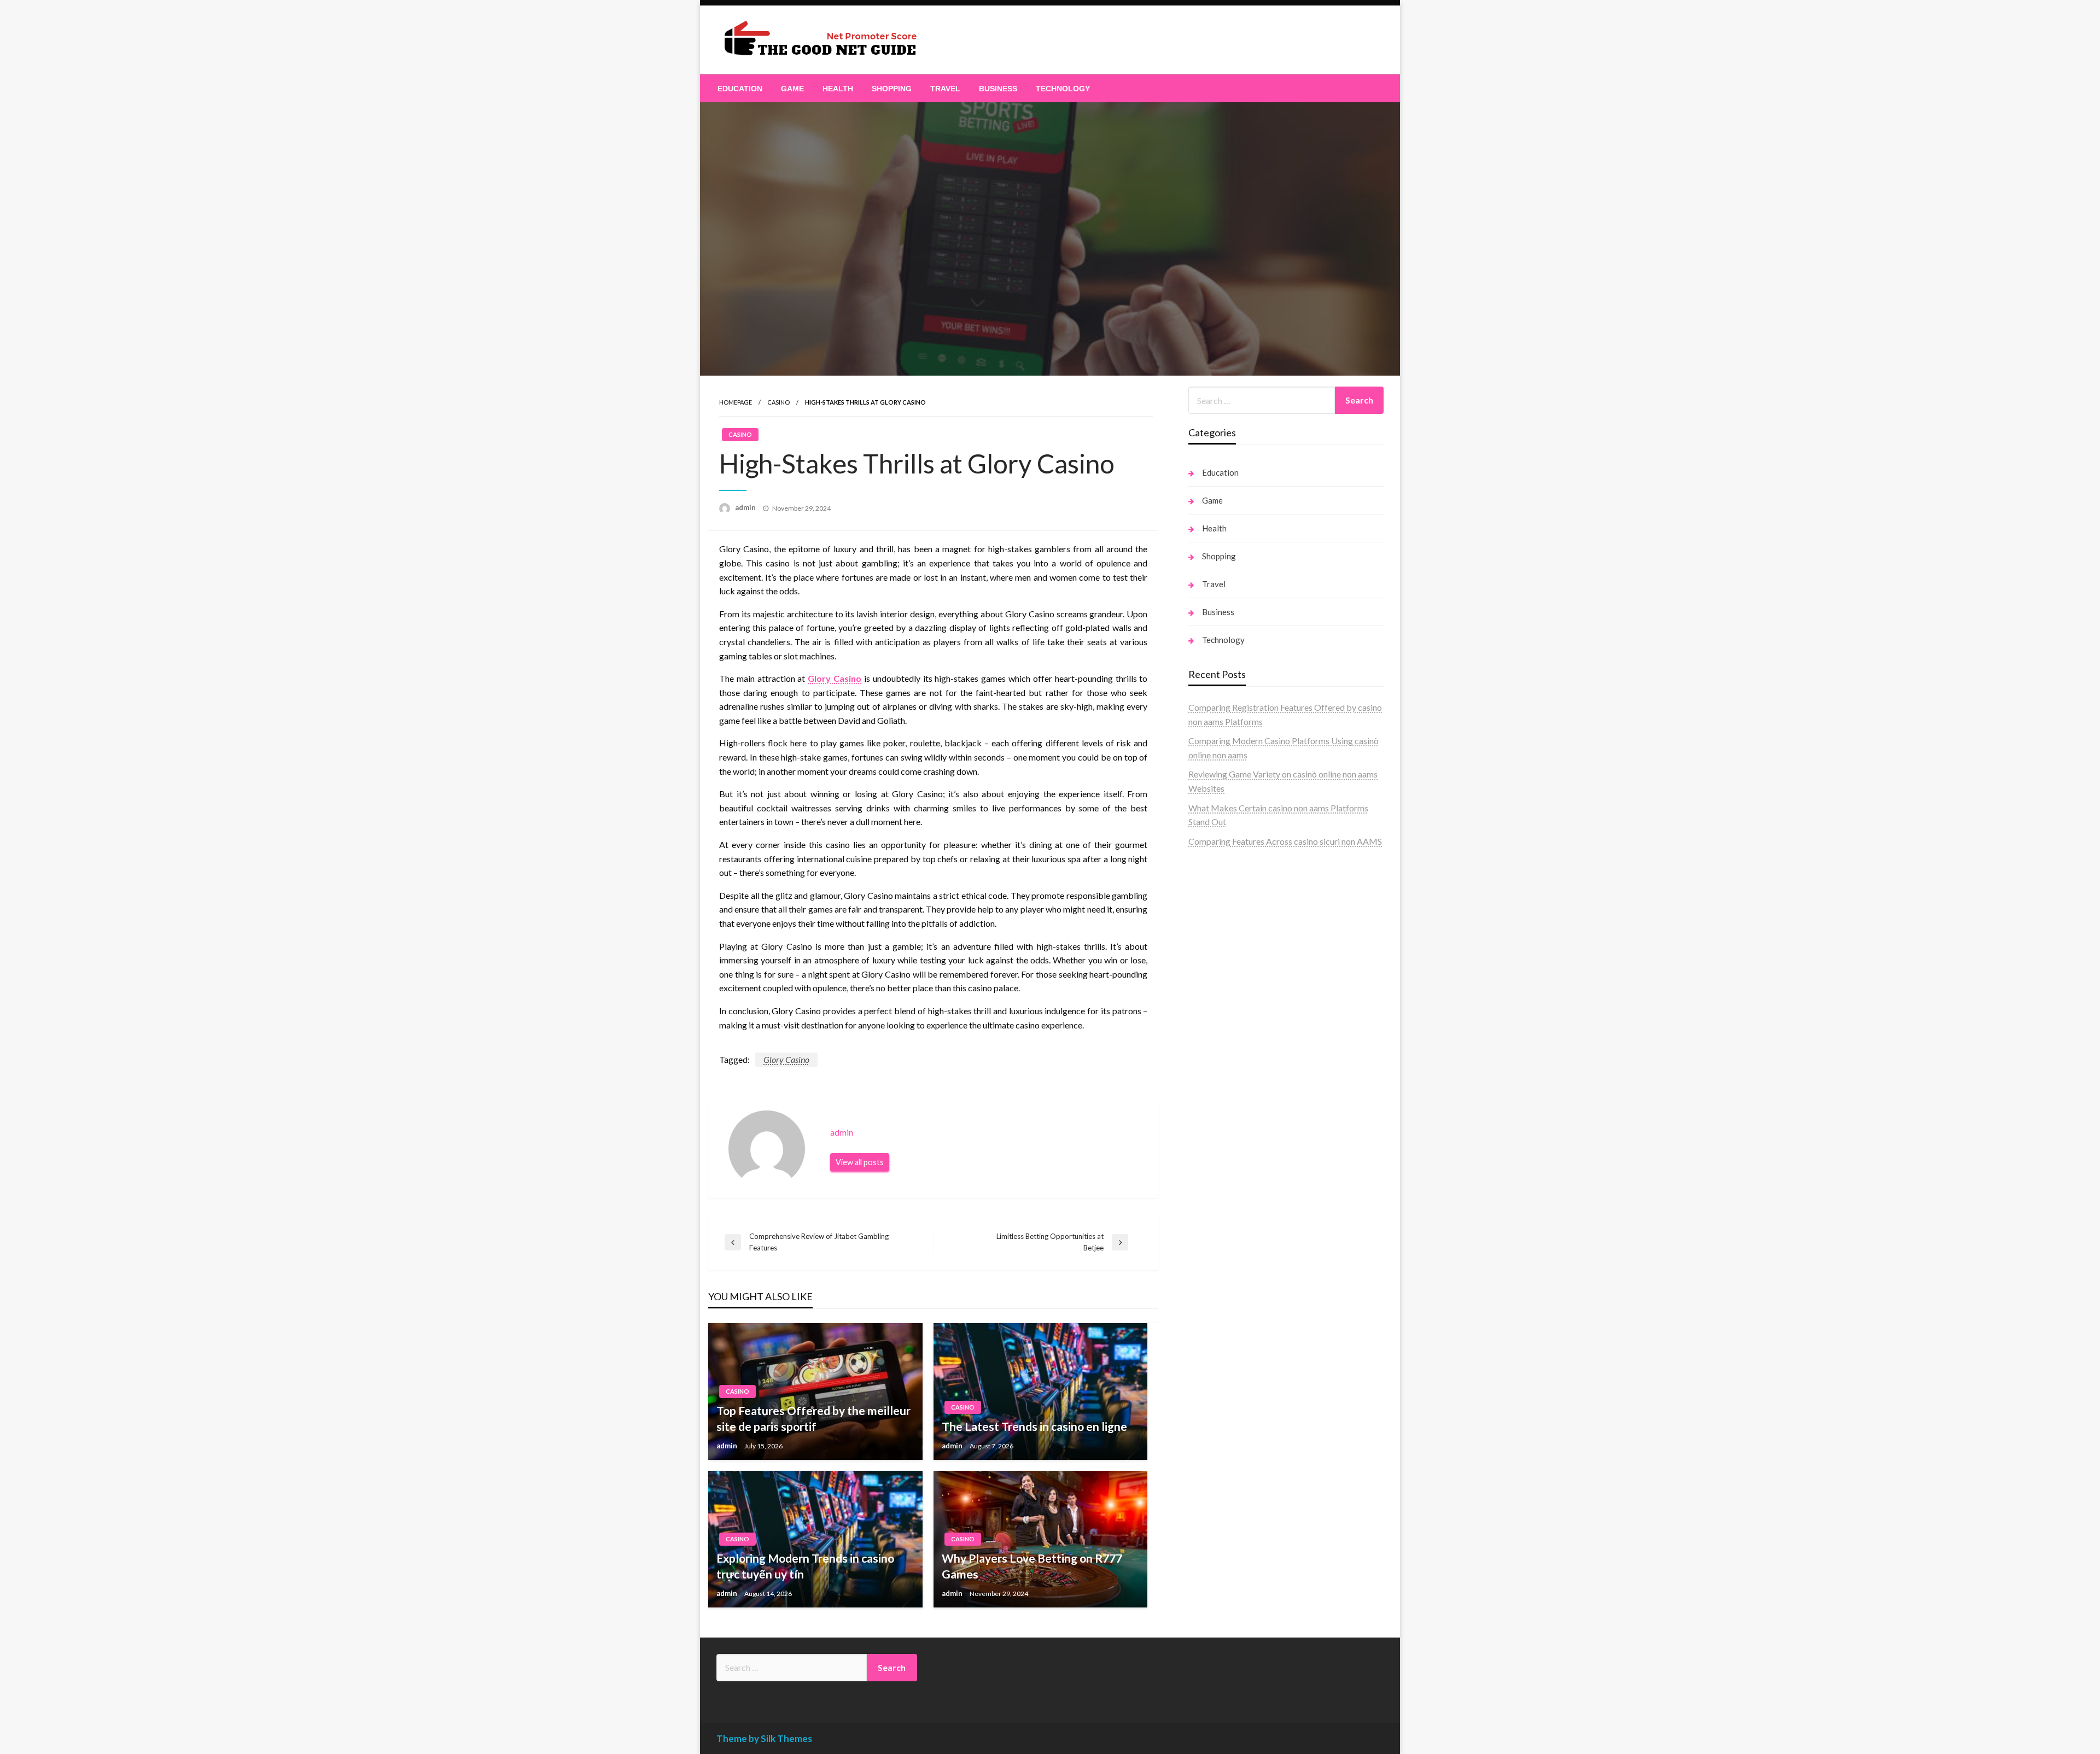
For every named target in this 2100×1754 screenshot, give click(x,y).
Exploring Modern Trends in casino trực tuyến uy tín (805, 1566)
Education (740, 89)
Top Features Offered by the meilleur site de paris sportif (813, 1418)
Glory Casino (835, 678)
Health (838, 89)
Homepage (736, 402)
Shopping (892, 89)
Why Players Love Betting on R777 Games (1032, 1566)
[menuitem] (740, 89)
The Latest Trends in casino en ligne (1034, 1426)
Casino (778, 402)
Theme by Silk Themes (764, 1738)
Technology (1063, 89)
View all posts (860, 1162)
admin (746, 507)
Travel (945, 89)
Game (792, 89)
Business (998, 89)
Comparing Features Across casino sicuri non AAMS (1285, 841)
